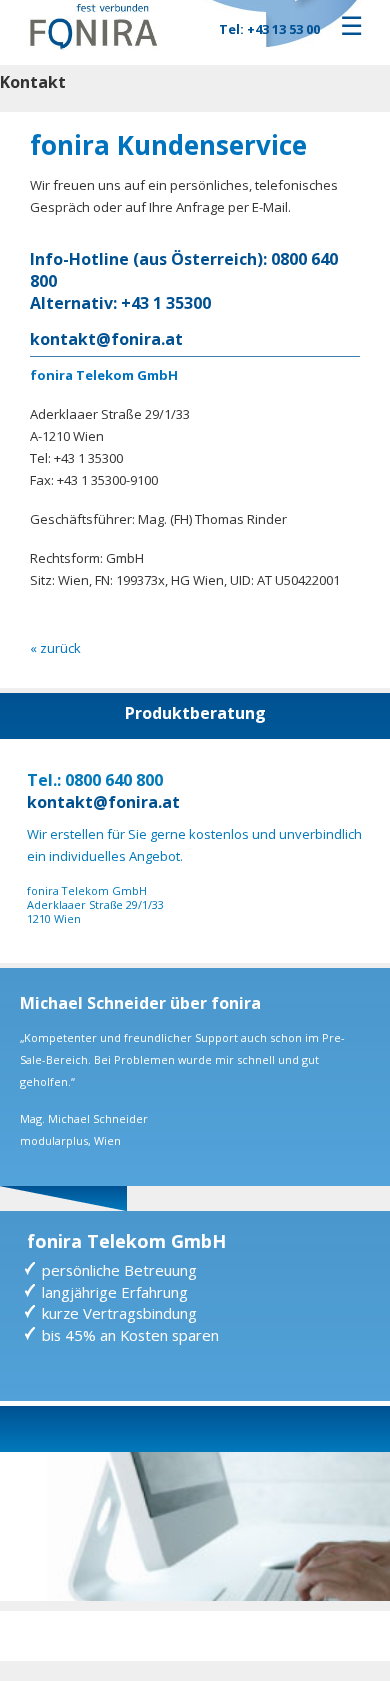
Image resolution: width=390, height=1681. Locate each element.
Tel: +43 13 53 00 (269, 29)
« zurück (55, 648)
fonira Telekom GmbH (126, 1241)
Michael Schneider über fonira (140, 1003)
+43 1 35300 (166, 303)
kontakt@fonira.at (106, 339)
